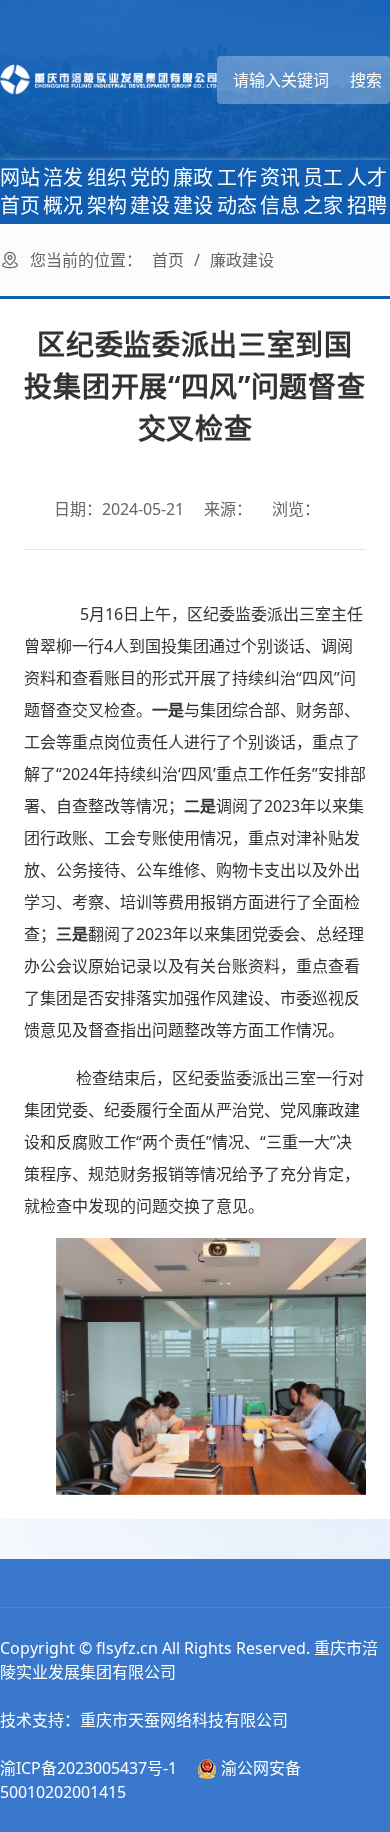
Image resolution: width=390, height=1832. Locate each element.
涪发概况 (63, 191)
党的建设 (150, 191)
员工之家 (323, 191)
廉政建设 (193, 191)
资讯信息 (280, 191)
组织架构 (107, 191)
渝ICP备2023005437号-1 (88, 1768)
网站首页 (20, 191)
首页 (168, 260)
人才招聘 (367, 191)
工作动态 (237, 191)
